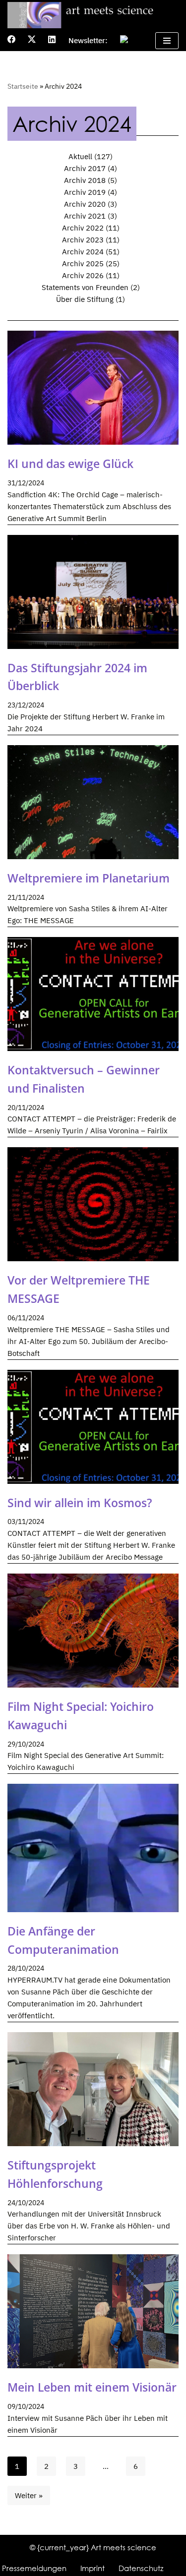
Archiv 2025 (83, 263)
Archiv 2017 (85, 168)
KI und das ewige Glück (70, 464)
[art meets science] (93, 15)
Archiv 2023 (83, 240)
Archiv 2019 (85, 192)
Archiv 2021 (85, 216)
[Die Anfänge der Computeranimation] (93, 1848)
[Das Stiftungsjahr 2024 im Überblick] (93, 592)
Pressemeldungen (34, 2568)
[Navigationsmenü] (167, 41)
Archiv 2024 (83, 252)
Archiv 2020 (85, 204)
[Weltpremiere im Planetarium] (93, 802)
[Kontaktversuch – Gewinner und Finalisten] (93, 994)
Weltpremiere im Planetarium (89, 878)
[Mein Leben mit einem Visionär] (93, 2311)
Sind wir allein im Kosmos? (80, 1503)
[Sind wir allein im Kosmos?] (93, 1427)
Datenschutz (141, 2568)
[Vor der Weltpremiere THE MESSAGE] (93, 1204)
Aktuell (80, 156)
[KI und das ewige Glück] (93, 388)
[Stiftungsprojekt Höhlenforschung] (93, 2089)
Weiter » (29, 2495)
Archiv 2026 (83, 275)
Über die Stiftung (85, 299)
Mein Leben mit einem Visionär (92, 2387)
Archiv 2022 (83, 228)
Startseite (23, 86)
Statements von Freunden (85, 287)
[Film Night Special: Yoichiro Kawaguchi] (93, 1631)
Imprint (93, 2568)
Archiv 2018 (85, 180)
